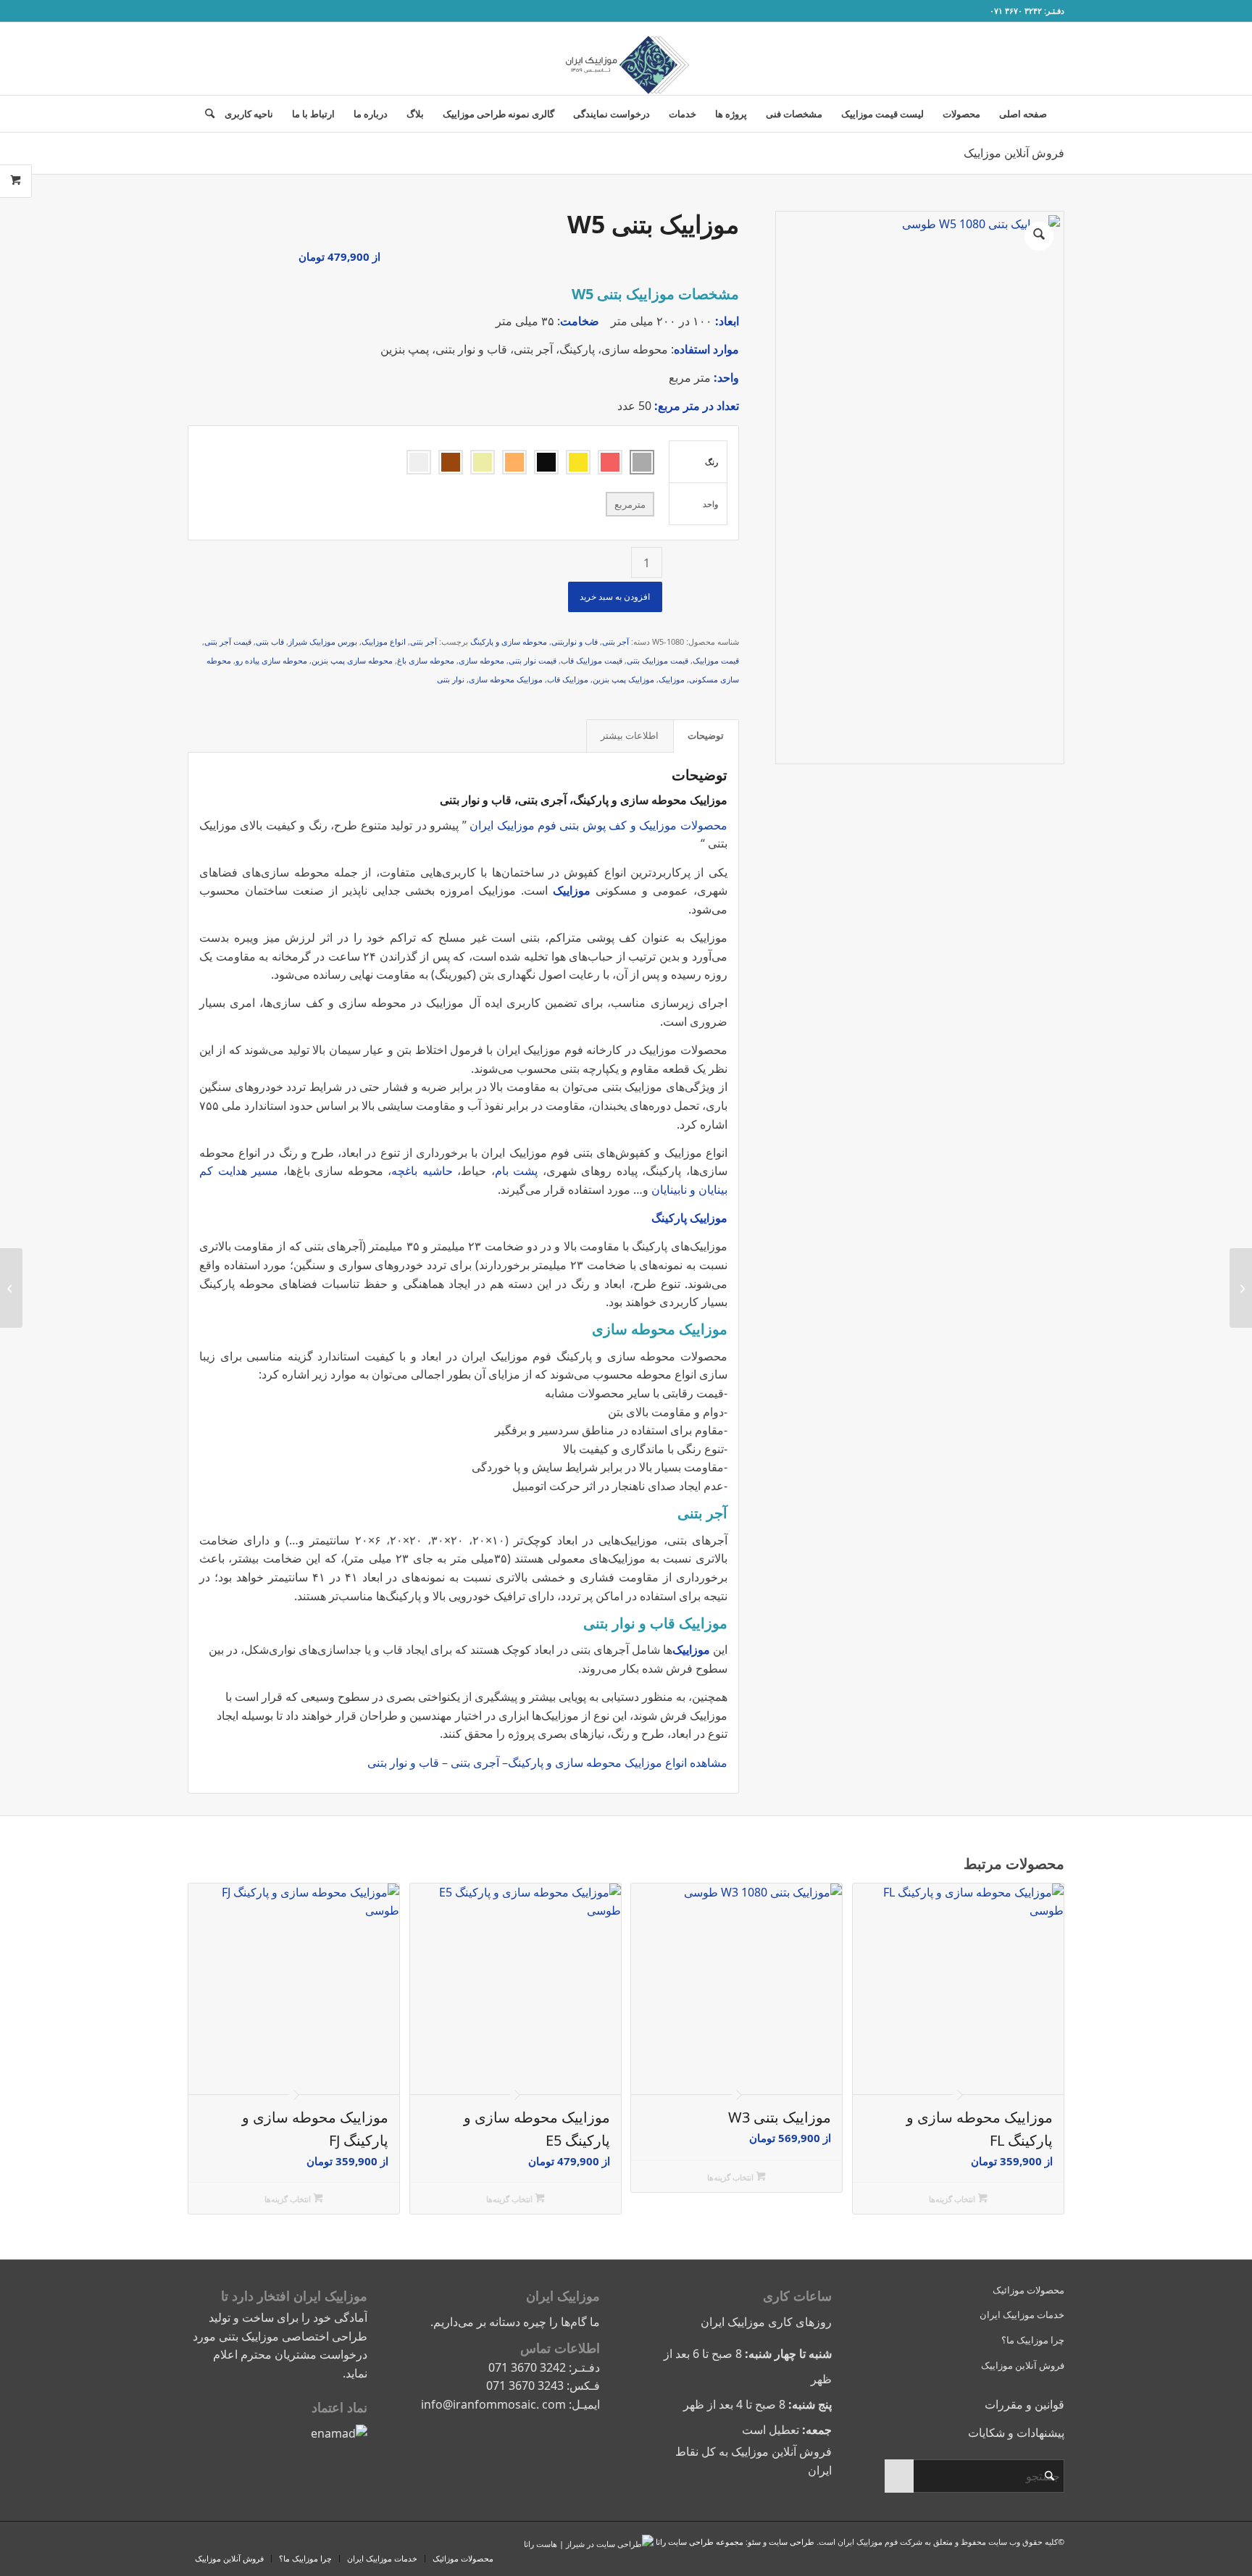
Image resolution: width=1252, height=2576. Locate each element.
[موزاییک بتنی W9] (1241, 1288)
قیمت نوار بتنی (533, 660)
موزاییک (672, 679)
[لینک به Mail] (235, 11)
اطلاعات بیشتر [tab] (630, 735)
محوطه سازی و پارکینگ (509, 641)
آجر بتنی (615, 641)
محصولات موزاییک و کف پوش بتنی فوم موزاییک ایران (598, 825)
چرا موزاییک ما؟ (1033, 2340)
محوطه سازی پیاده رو (271, 660)
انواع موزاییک (384, 641)
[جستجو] (205, 114)
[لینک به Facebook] (192, 11)
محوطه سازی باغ (426, 660)
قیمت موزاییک (716, 660)
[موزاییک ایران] (626, 59)
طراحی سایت (792, 2542)
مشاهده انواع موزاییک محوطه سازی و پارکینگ (618, 1762)
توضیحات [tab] (706, 735)
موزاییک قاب (568, 679)
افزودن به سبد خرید (615, 597)
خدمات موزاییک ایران (1022, 2314)
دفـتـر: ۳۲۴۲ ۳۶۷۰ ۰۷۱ (1027, 11)
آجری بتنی (476, 1762)
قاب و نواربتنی (575, 641)
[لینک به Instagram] (214, 11)
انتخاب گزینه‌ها (953, 2199)
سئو (754, 2542)
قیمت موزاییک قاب (592, 660)
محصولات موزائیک (1028, 2290)
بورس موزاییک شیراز (323, 641)
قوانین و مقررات (1024, 2404)
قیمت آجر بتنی (228, 641)
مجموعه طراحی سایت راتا (700, 2542)
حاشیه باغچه (422, 1171)
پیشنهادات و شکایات (1016, 2433)
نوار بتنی (451, 679)
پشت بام (517, 1171)
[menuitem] (1023, 114)
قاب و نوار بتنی (403, 1762)
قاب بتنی (270, 641)
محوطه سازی (481, 660)
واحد (710, 504)
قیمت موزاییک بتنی (658, 660)
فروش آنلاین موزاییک (1014, 153)
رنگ (711, 462)
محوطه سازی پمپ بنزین (352, 660)
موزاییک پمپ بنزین (623, 679)
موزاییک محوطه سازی (506, 679)
